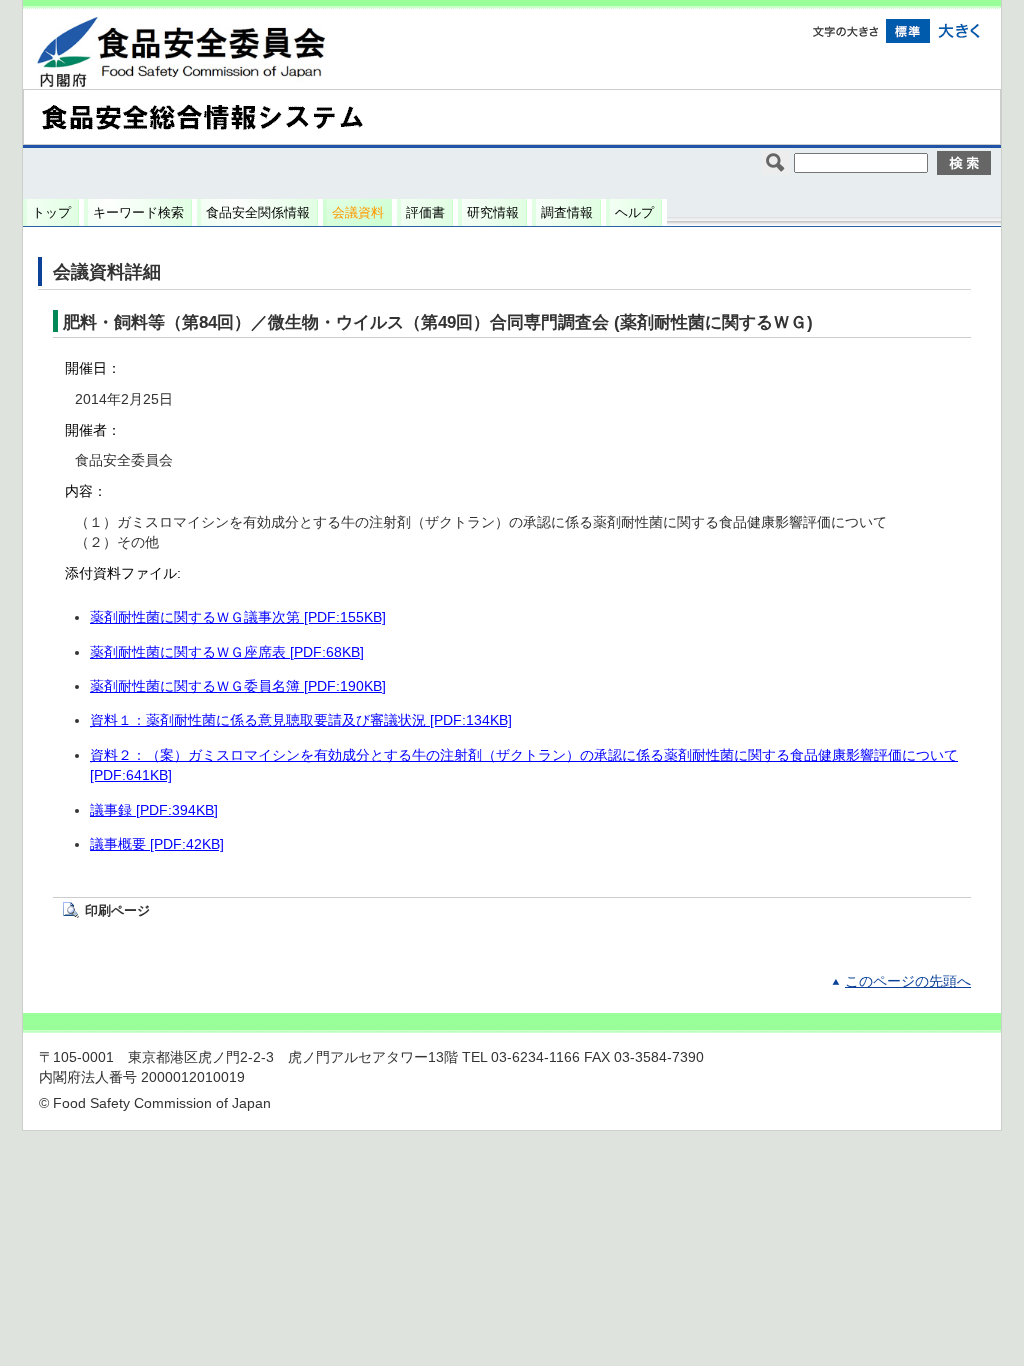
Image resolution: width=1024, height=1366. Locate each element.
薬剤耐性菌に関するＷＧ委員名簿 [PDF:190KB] (238, 686)
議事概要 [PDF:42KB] (157, 844)
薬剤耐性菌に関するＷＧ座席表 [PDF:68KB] (227, 652)
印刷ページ (117, 910)
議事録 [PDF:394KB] (154, 810)
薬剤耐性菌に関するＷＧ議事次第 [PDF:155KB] (238, 617)
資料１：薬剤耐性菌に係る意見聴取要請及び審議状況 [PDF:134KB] (301, 720)
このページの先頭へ (908, 981)
